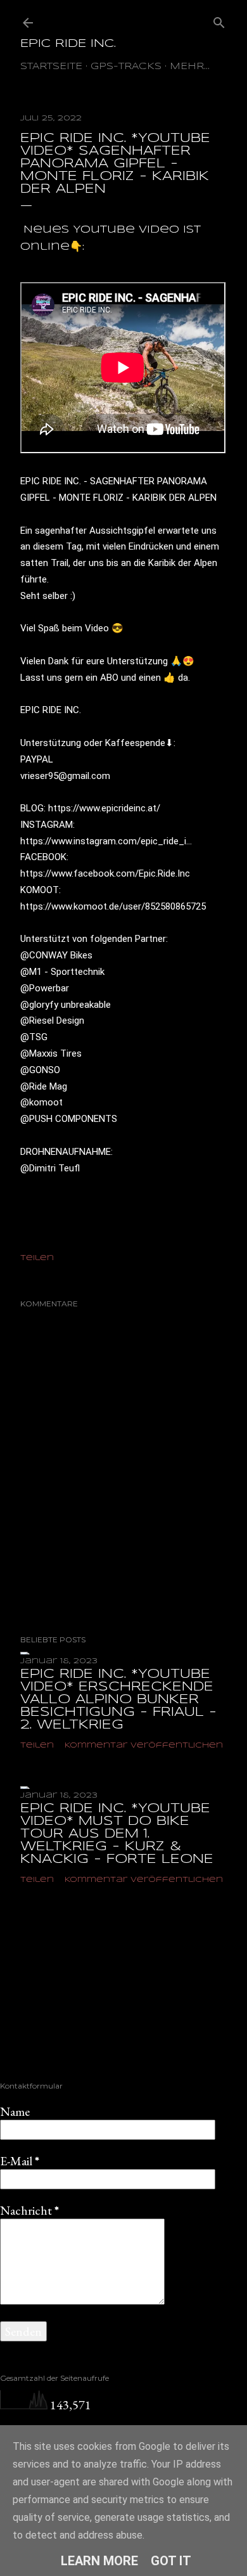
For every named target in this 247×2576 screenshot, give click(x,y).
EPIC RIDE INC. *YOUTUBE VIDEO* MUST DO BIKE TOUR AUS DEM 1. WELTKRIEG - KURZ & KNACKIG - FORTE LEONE (117, 1834)
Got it (171, 2561)
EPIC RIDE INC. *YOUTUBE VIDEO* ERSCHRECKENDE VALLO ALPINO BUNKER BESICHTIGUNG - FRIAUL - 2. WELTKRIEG (118, 1700)
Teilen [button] (37, 1258)
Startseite (51, 67)
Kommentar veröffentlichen (144, 1745)
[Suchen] (219, 20)
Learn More (99, 2561)
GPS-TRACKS (126, 67)
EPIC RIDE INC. (68, 44)
